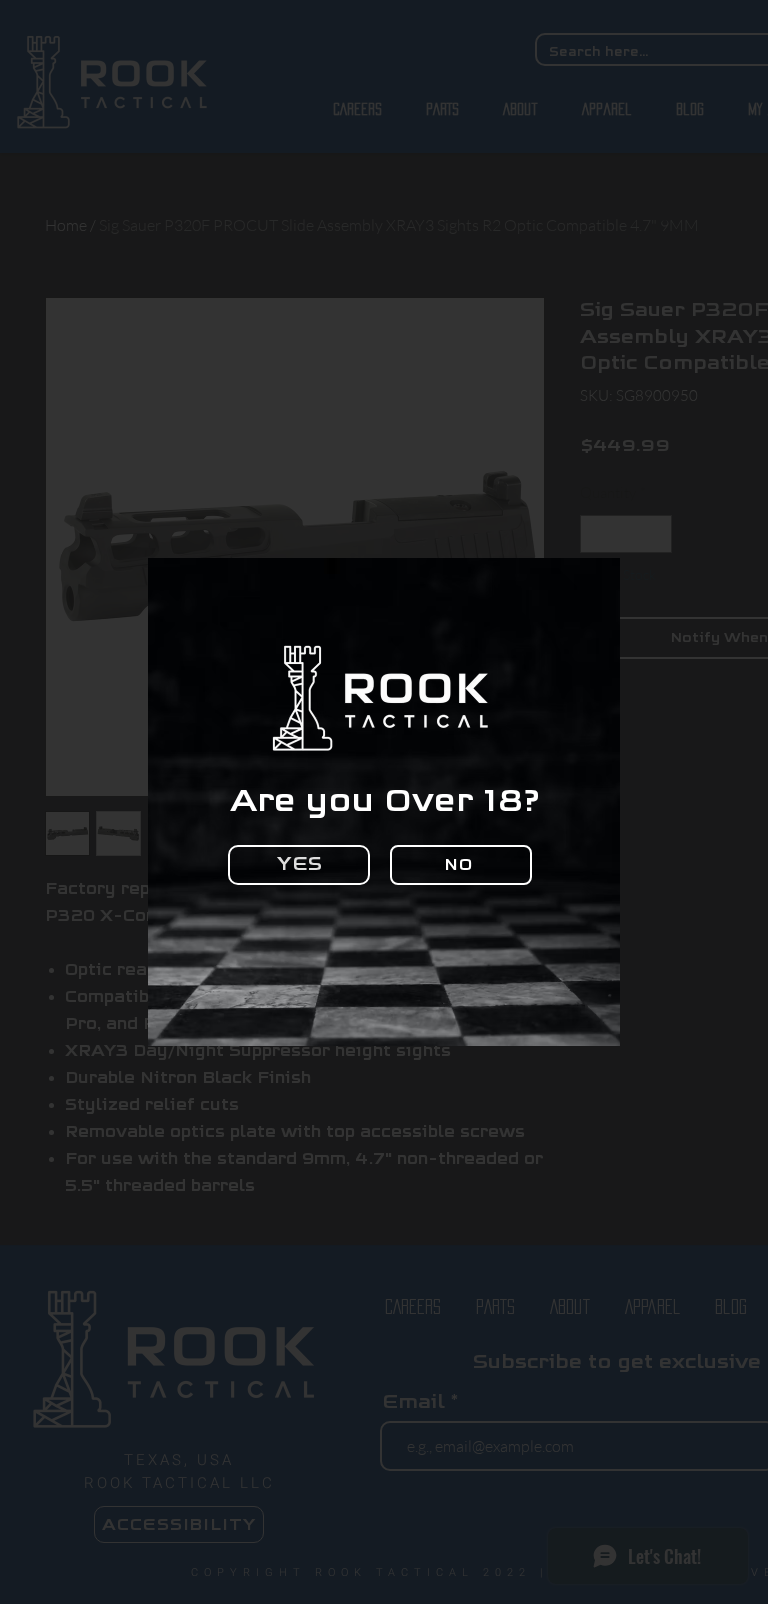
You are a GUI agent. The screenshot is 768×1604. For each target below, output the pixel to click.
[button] (299, 865)
